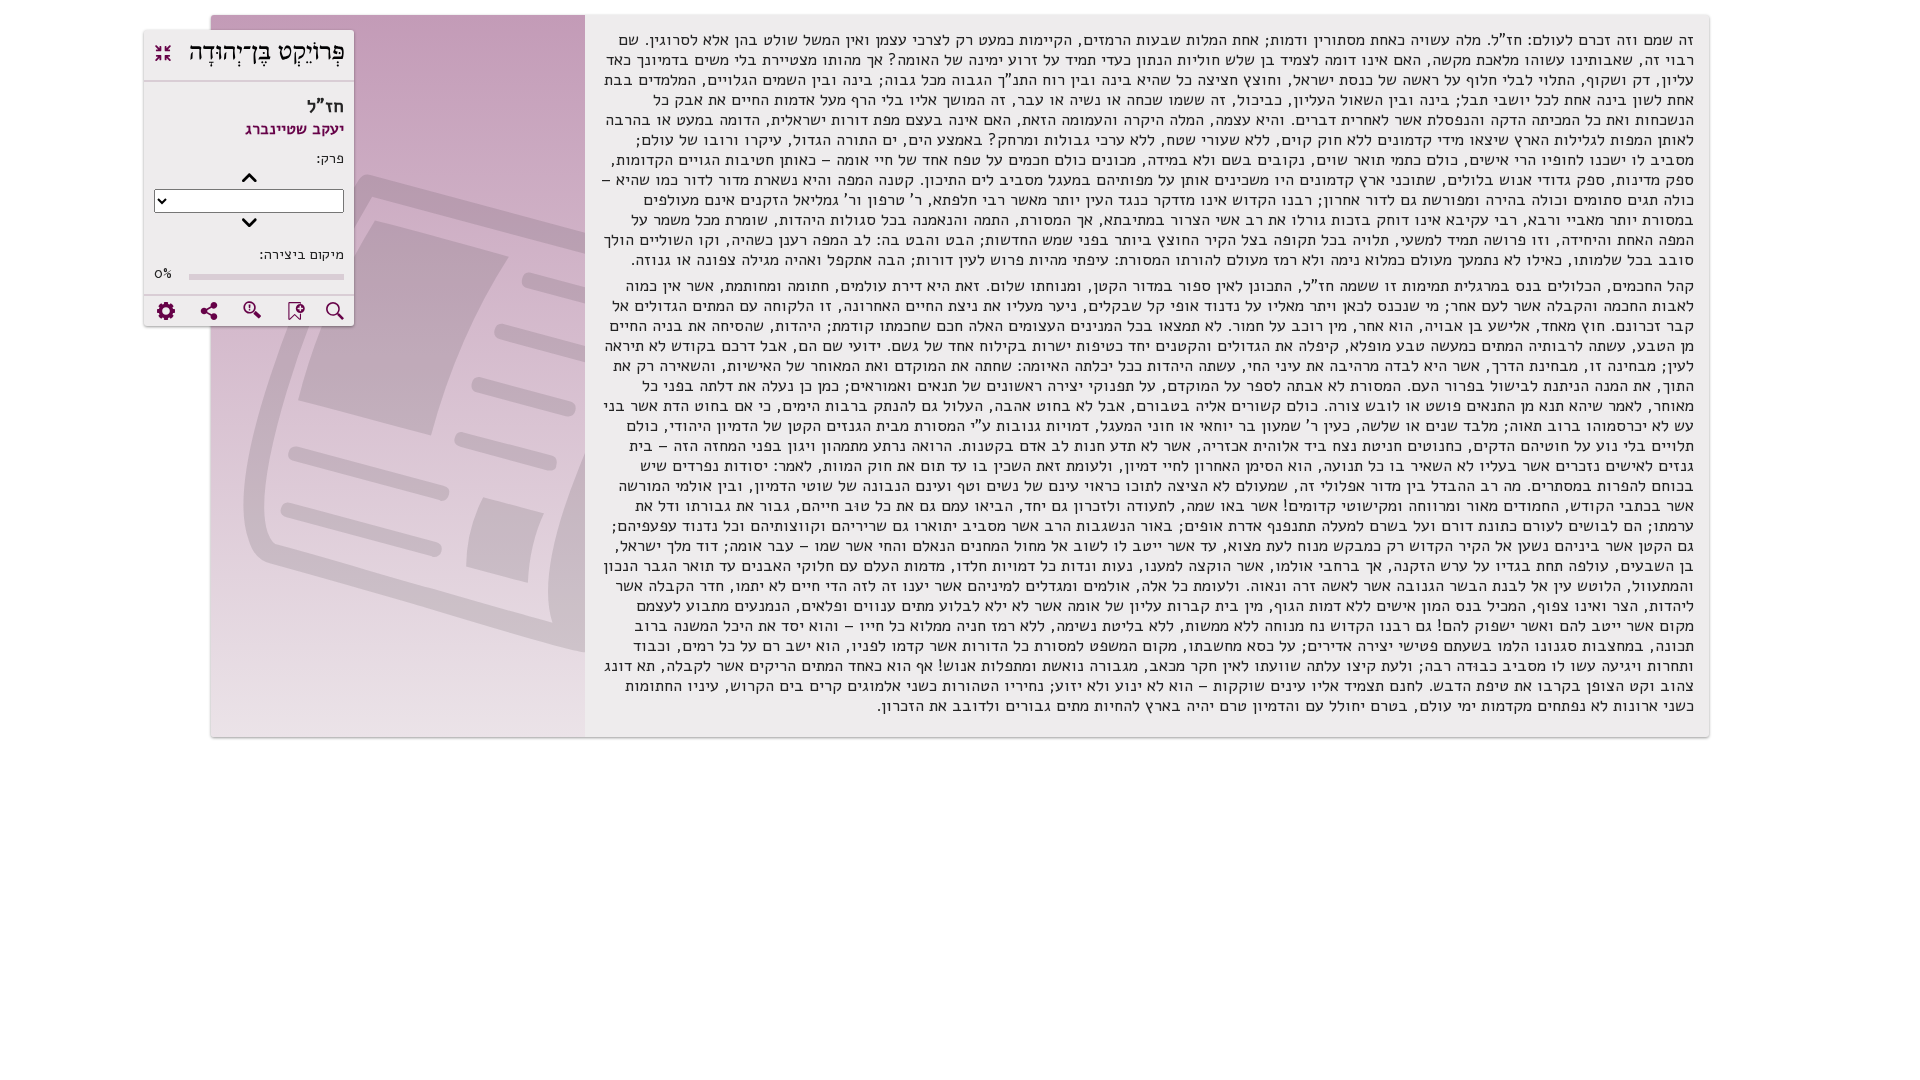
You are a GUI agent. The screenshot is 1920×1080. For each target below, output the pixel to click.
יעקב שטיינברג (294, 129)
